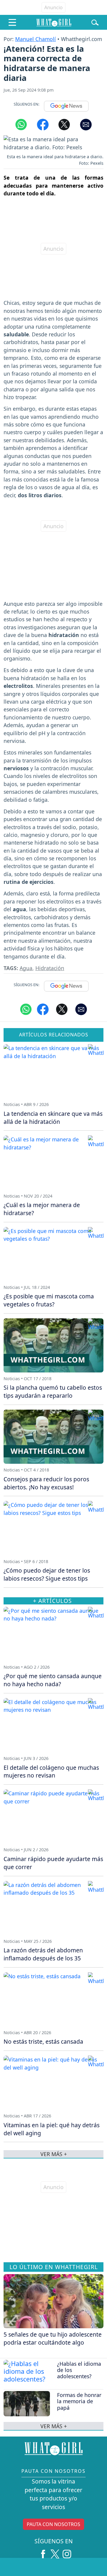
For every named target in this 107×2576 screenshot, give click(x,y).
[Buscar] (95, 22)
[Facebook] (43, 2552)
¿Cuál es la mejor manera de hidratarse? (42, 1209)
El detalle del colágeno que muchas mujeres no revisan (51, 1772)
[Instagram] (67, 2552)
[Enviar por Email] (86, 124)
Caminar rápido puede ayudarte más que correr (53, 1863)
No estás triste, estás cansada (43, 2041)
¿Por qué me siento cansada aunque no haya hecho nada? (53, 1680)
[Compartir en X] (64, 124)
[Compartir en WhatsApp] (21, 124)
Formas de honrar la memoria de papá (79, 2401)
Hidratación (50, 968)
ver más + (54, 2426)
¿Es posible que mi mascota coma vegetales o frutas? (49, 1300)
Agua (26, 968)
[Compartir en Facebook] (43, 124)
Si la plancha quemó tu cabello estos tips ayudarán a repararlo (53, 1391)
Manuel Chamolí (36, 39)
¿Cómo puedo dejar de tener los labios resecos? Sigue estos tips (47, 1574)
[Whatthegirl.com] (54, 22)
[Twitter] (55, 2552)
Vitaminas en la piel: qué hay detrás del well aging (52, 2129)
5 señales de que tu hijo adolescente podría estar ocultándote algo (53, 2338)
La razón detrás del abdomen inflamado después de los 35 (43, 1954)
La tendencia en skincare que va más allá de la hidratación (53, 1118)
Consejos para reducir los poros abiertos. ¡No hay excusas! (46, 1483)
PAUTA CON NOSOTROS (53, 2524)
